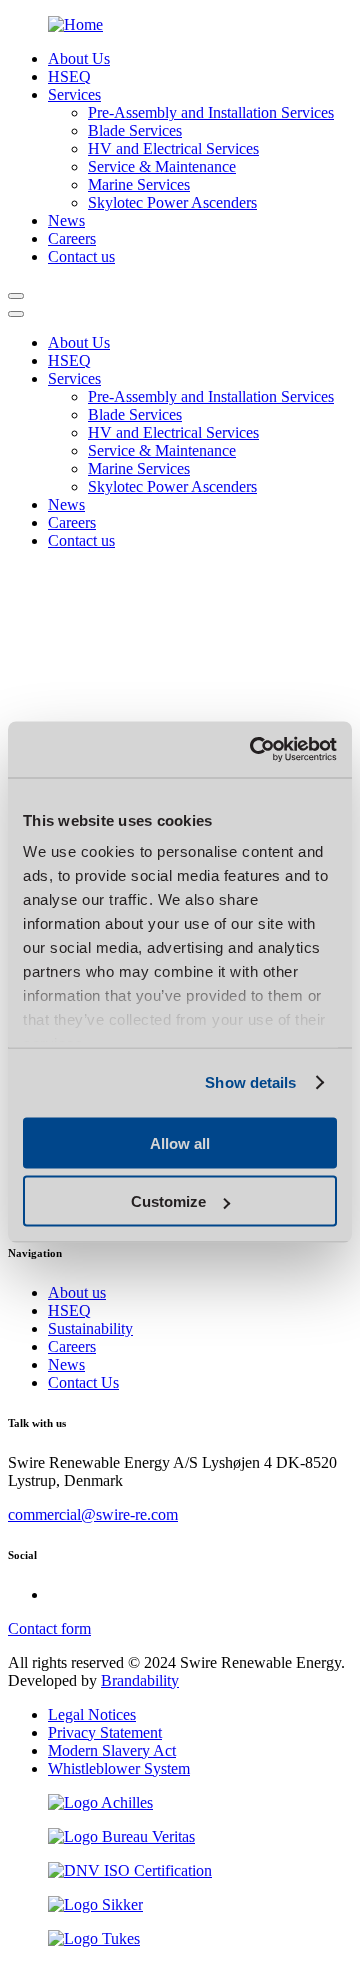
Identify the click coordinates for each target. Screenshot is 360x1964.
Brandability (140, 1680)
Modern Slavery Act (112, 1750)
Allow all (180, 1142)
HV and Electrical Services (173, 148)
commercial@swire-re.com (93, 1514)
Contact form (49, 1628)
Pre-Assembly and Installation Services (211, 112)
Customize (168, 1201)
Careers (72, 1346)
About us (77, 1292)
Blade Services (135, 130)
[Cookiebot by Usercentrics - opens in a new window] (254, 750)
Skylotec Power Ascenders (172, 202)
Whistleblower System (119, 1768)
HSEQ (69, 1310)
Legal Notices (92, 1714)
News (66, 1364)
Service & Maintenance (162, 166)
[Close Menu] (16, 314)
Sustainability (90, 1328)
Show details (250, 1082)
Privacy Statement (105, 1732)
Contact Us (83, 1382)
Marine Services (139, 184)
